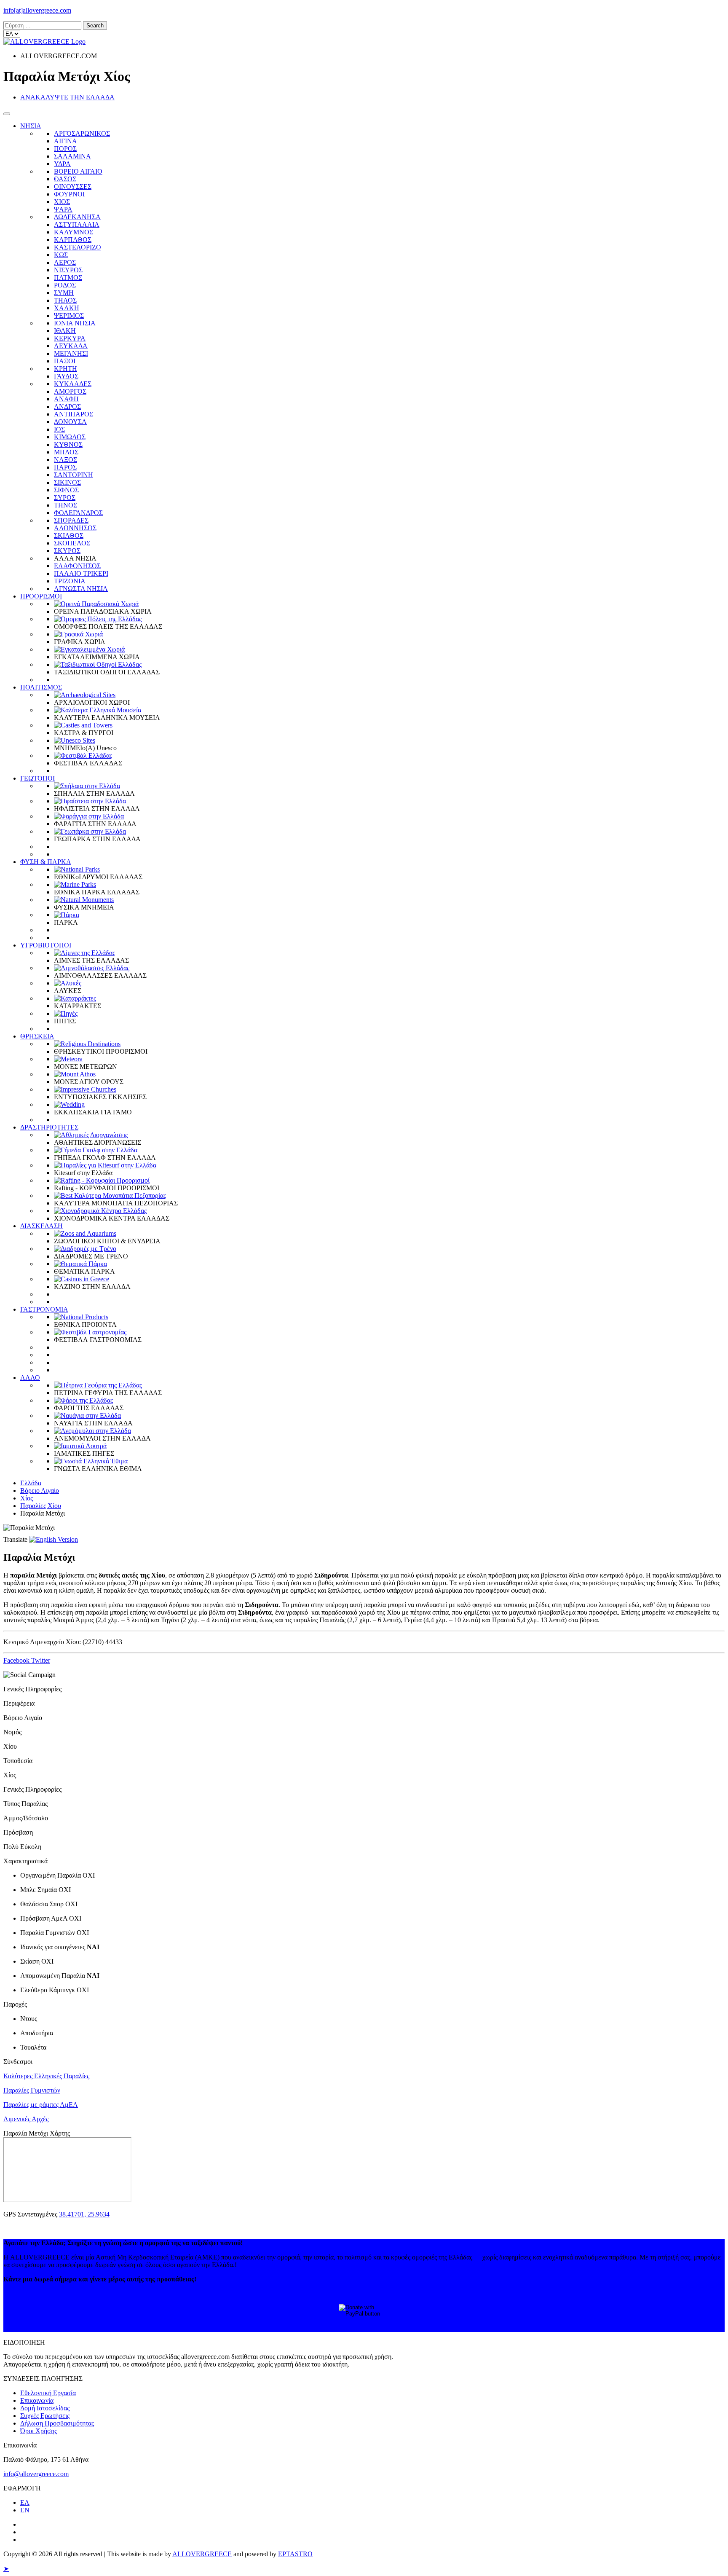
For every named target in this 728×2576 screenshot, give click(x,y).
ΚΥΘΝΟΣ (68, 444)
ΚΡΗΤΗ (66, 369)
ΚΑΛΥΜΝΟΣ (74, 232)
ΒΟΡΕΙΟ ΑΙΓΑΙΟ (78, 171)
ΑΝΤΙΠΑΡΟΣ (74, 414)
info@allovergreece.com (36, 2474)
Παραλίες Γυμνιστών (32, 2090)
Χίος (27, 1498)
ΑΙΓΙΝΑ (66, 141)
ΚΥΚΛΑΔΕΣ (73, 384)
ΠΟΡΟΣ (65, 149)
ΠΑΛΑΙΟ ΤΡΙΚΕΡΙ (81, 573)
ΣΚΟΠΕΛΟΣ (72, 543)
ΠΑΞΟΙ (65, 361)
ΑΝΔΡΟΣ (67, 407)
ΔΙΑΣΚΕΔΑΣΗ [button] (41, 1226)
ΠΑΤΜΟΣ (68, 278)
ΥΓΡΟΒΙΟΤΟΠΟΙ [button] (46, 945)
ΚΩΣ (61, 255)
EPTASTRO (295, 2554)
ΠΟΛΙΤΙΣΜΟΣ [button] (41, 687)
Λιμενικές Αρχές (26, 2119)
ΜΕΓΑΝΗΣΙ (71, 353)
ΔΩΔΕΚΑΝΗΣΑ (77, 217)
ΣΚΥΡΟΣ (67, 551)
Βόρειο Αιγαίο (40, 1491)
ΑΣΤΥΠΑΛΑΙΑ (77, 224)
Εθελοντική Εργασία (48, 2393)
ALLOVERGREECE (202, 2554)
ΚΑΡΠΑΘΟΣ (73, 240)
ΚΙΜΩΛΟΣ (70, 437)
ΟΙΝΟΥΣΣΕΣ (73, 186)
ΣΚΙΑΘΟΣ (69, 535)
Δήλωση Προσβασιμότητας (57, 2423)
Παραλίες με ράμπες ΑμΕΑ (41, 2105)
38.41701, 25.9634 (84, 2214)
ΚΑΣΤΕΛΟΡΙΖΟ (78, 247)
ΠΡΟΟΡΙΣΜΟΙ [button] (41, 596)
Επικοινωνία (37, 2400)
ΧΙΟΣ (62, 202)
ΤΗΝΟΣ (66, 505)
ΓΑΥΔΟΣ (66, 376)
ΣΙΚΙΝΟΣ (67, 482)
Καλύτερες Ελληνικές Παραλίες (46, 2076)
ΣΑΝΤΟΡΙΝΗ (74, 475)
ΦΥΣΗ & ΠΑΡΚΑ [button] (46, 862)
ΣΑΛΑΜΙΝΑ (72, 156)
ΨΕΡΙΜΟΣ (69, 315)
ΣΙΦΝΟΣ (66, 490)
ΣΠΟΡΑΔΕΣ (71, 520)
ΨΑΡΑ (63, 209)
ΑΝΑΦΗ (66, 399)
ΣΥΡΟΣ (65, 498)
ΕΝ (25, 2510)
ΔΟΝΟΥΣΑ (70, 422)
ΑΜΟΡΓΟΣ (70, 391)
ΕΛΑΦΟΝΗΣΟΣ (77, 566)
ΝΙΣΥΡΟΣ (68, 270)
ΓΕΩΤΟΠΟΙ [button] (37, 778)
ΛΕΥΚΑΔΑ (71, 346)
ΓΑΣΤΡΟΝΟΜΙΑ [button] (44, 1309)
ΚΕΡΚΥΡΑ (70, 338)
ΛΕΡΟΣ (65, 262)
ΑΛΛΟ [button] (30, 1378)
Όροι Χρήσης (39, 2431)
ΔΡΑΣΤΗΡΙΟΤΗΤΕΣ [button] (49, 1127)
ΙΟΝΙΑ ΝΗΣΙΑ (75, 323)
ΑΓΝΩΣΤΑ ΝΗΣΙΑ (81, 589)
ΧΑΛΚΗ (67, 308)
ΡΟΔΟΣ (65, 285)
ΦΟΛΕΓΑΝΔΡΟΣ (78, 513)
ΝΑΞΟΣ (66, 460)
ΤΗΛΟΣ (65, 300)
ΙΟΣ (59, 429)
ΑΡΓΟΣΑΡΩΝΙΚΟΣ (82, 133)
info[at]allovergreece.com (37, 10)
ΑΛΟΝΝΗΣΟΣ (75, 528)
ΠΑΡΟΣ (65, 467)
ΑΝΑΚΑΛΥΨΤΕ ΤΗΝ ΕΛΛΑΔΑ (67, 97)
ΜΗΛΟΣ (66, 452)
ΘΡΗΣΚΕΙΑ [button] (37, 1036)
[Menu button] (7, 114)
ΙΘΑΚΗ (65, 331)
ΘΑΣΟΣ (65, 179)
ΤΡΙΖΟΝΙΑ (70, 581)
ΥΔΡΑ (62, 164)
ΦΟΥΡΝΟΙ (69, 194)
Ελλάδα (31, 1483)
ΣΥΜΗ (64, 293)
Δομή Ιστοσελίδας (45, 2408)
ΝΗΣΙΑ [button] (31, 126)
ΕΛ (25, 2502)
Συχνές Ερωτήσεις (45, 2416)
